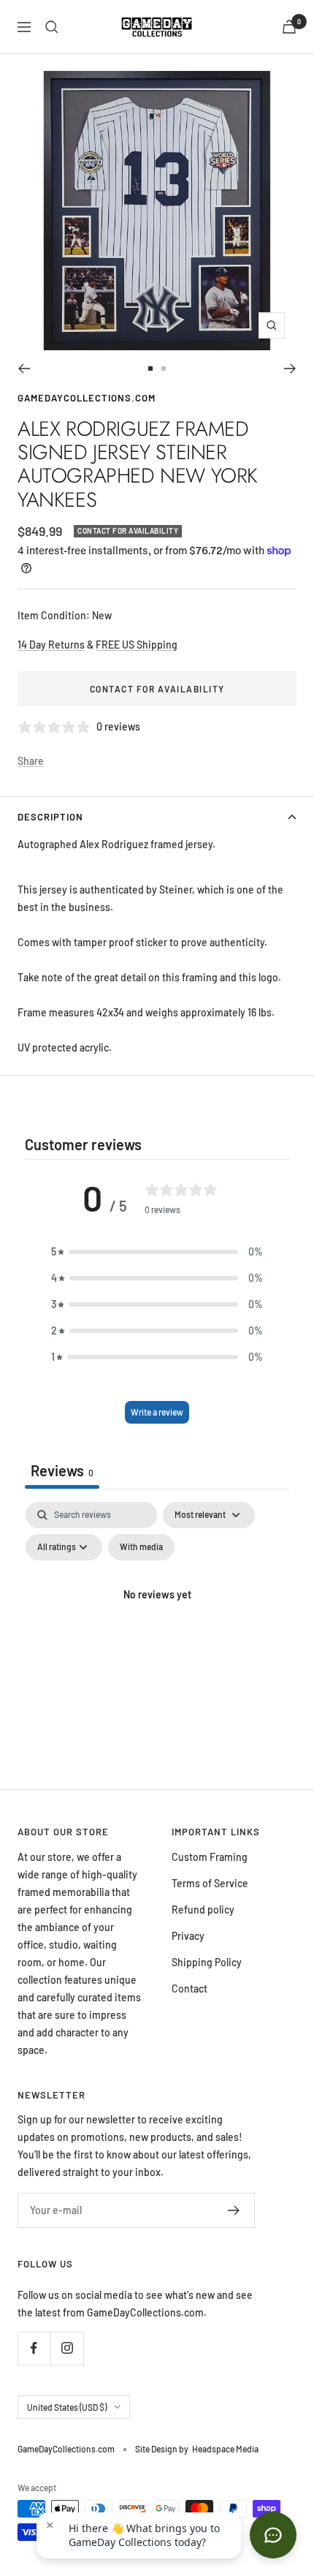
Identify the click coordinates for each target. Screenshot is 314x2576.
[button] (157, 1252)
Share (31, 761)
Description (50, 817)
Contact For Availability (157, 689)
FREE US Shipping (137, 645)
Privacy (188, 1936)
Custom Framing (210, 1857)
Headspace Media (225, 2449)
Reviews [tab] (62, 1470)
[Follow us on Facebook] (34, 2348)
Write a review (157, 1412)
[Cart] (289, 27)
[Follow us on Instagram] (67, 2348)
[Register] (234, 2210)
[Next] (290, 369)
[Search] (52, 27)
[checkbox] (141, 1547)
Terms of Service (210, 1883)
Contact (189, 1988)
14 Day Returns (51, 645)
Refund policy (203, 1910)
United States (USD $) (67, 2407)
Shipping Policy (207, 1962)
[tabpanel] (157, 1628)
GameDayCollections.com (87, 398)
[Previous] (24, 369)
